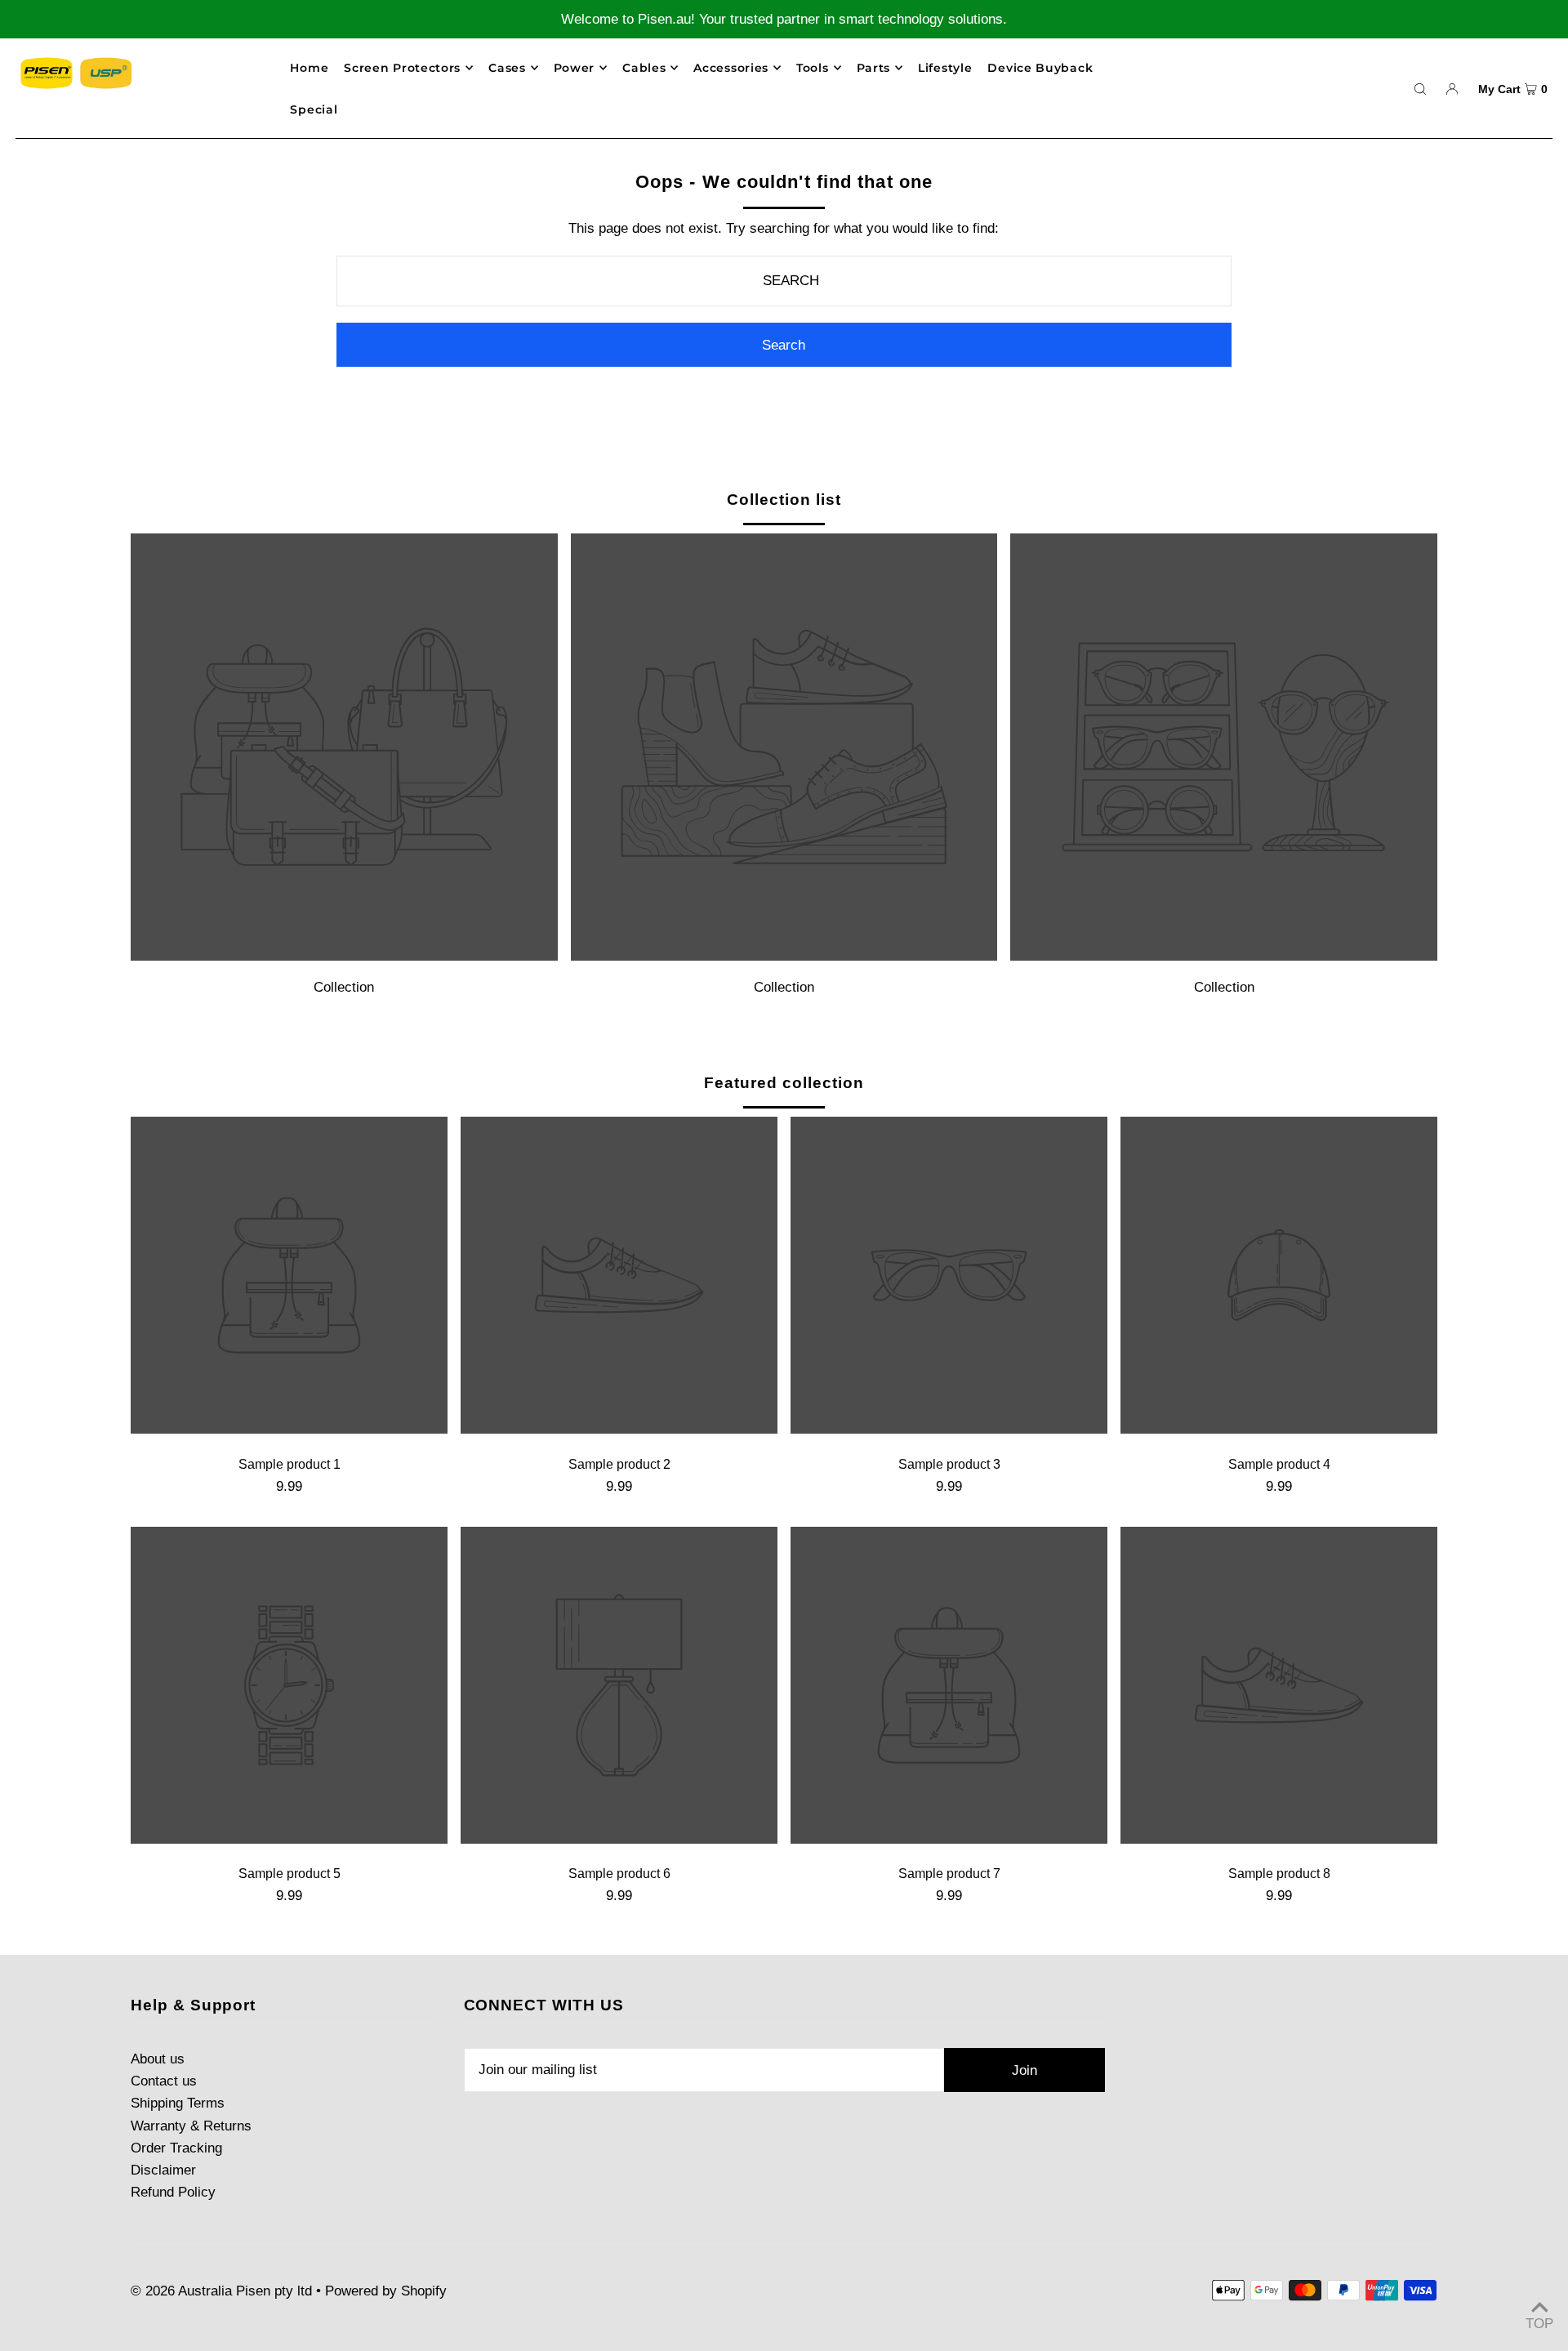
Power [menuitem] (575, 68)
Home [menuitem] (309, 68)
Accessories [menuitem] (731, 68)
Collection (344, 987)
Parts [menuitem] (874, 68)
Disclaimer (163, 2170)
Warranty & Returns (191, 2126)
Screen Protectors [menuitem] (402, 68)
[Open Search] (1420, 88)
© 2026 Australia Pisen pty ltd (221, 2291)
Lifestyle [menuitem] (945, 68)
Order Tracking (176, 2148)
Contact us (164, 2081)
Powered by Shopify (386, 2291)
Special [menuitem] (314, 109)
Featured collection (784, 1083)
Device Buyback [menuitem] (1040, 68)
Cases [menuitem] (507, 68)
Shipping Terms (178, 2103)
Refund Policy (173, 2192)
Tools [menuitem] (813, 68)
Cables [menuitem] (644, 68)
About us (158, 2059)
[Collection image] (344, 956)
